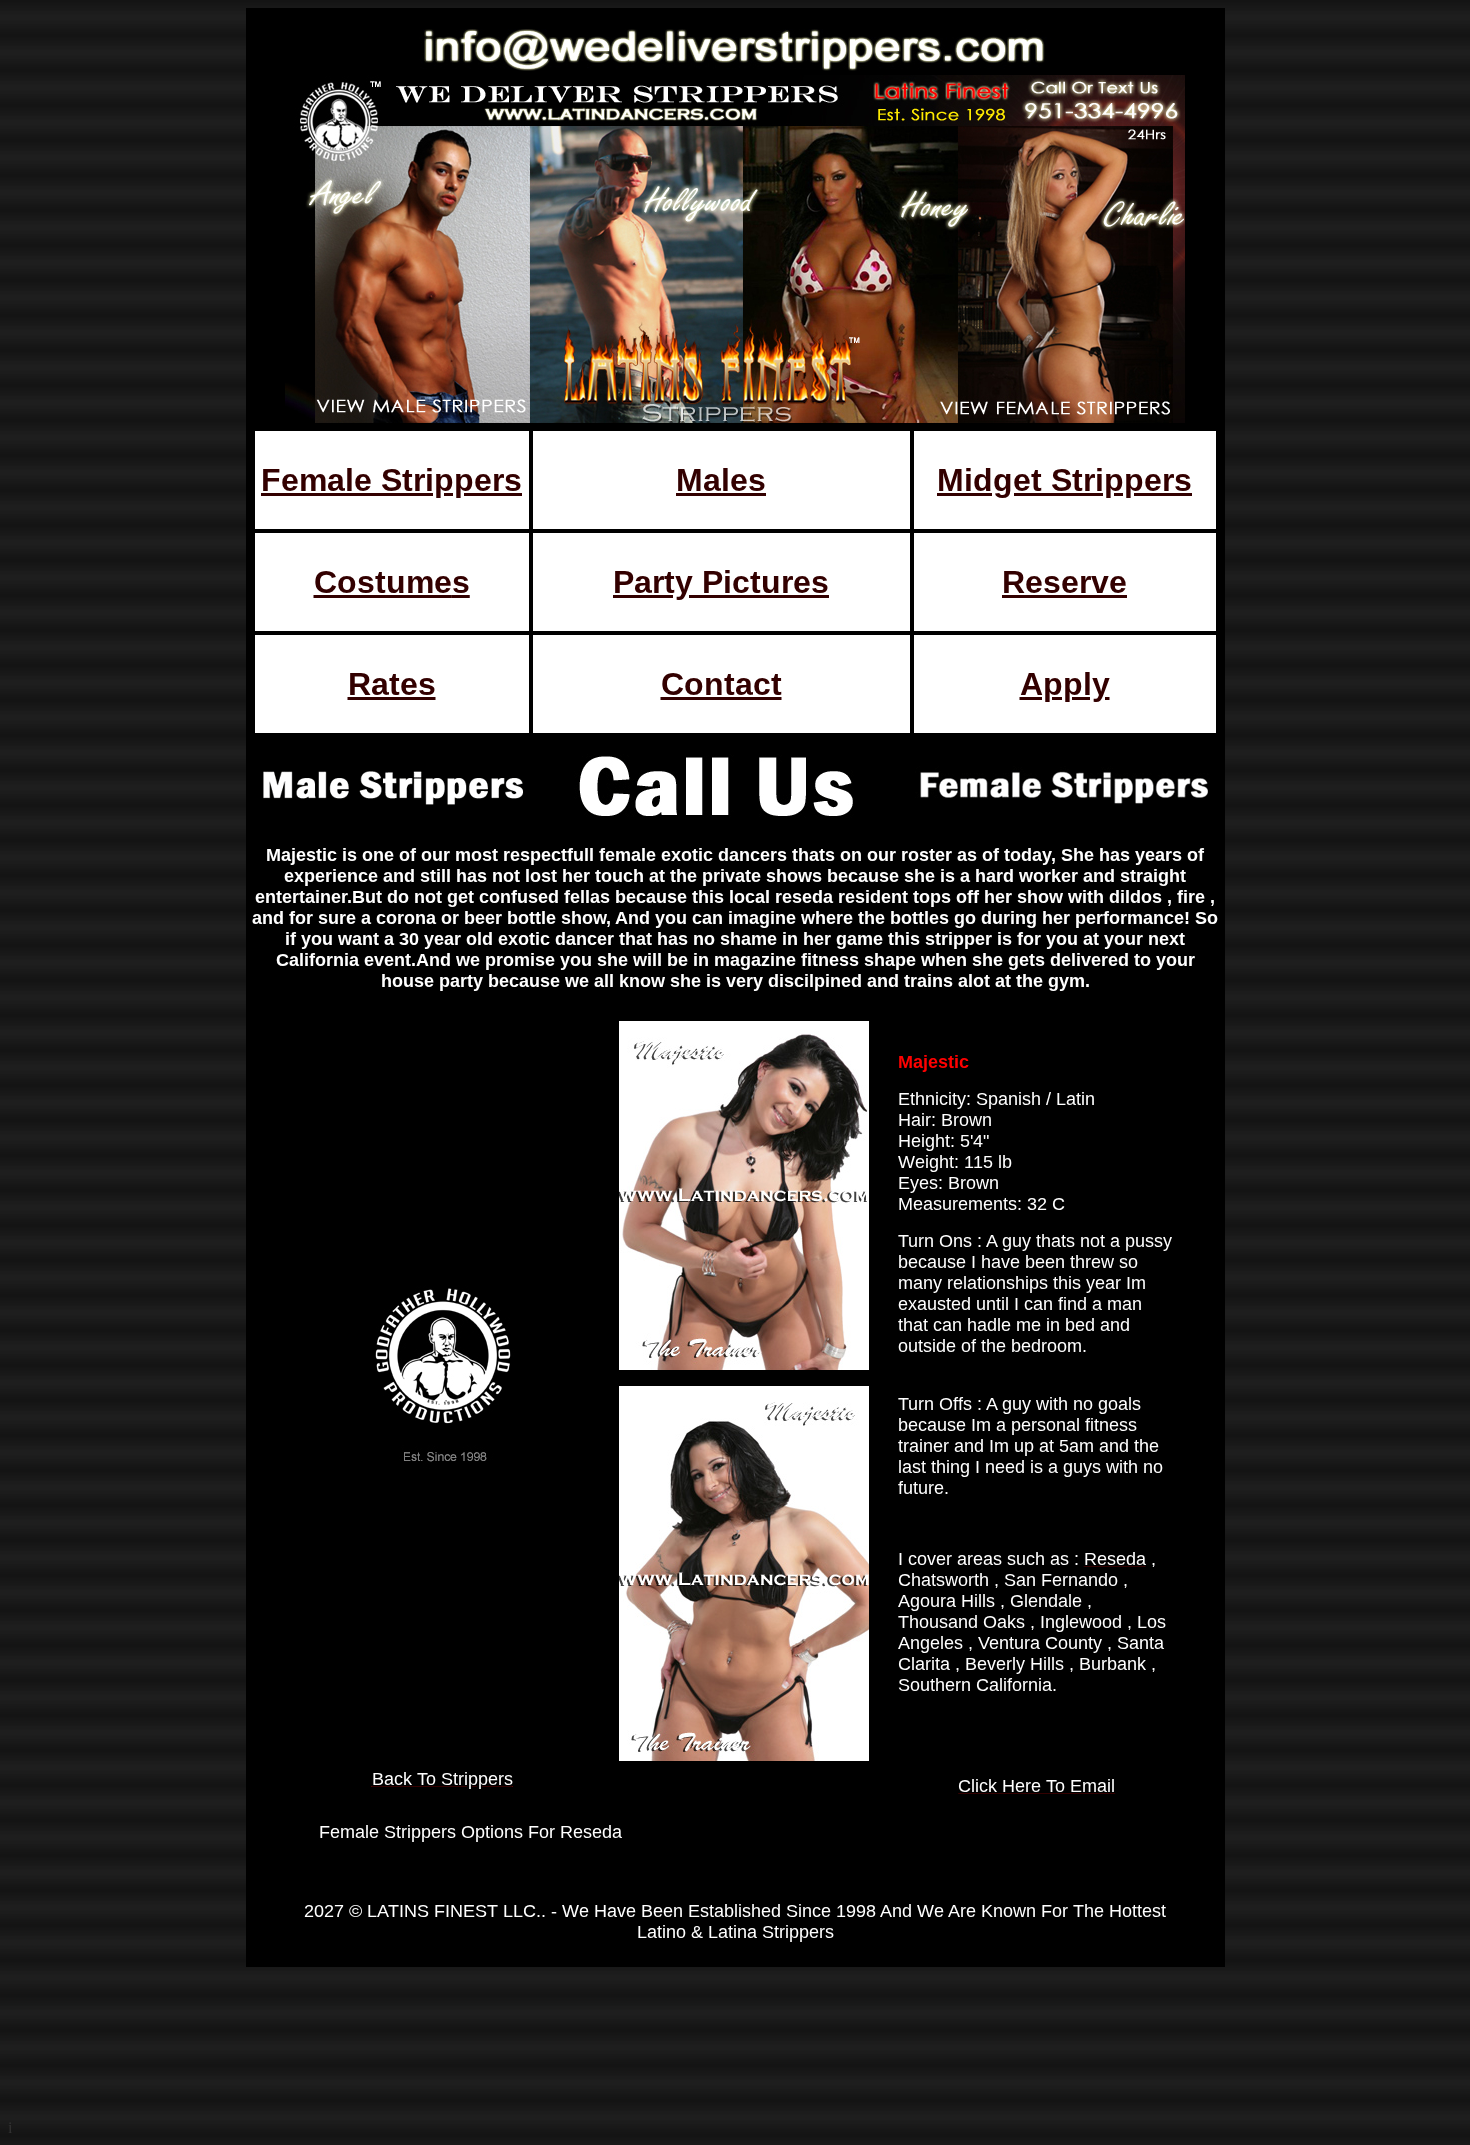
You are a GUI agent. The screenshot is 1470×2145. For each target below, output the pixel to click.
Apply (1065, 684)
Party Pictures (721, 582)
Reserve (1064, 582)
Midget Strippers (1064, 480)
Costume (392, 582)
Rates (392, 684)
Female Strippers (391, 480)
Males (721, 480)
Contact (721, 684)
